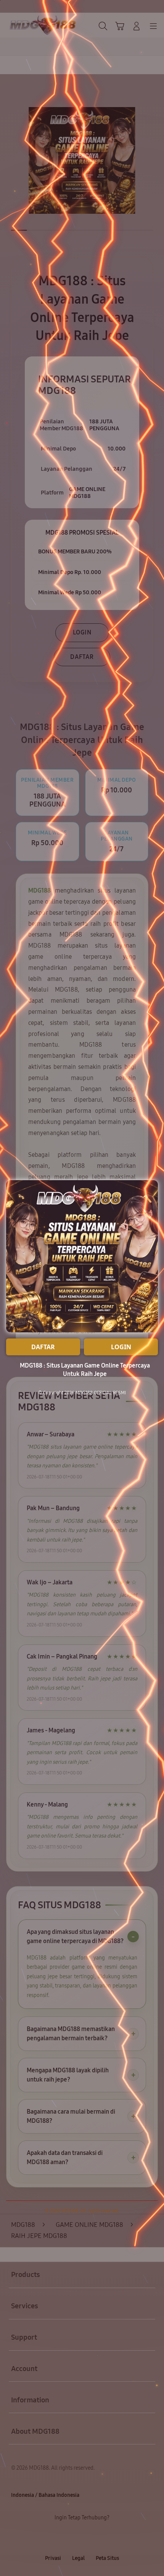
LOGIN (121, 1347)
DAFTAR (43, 1347)
